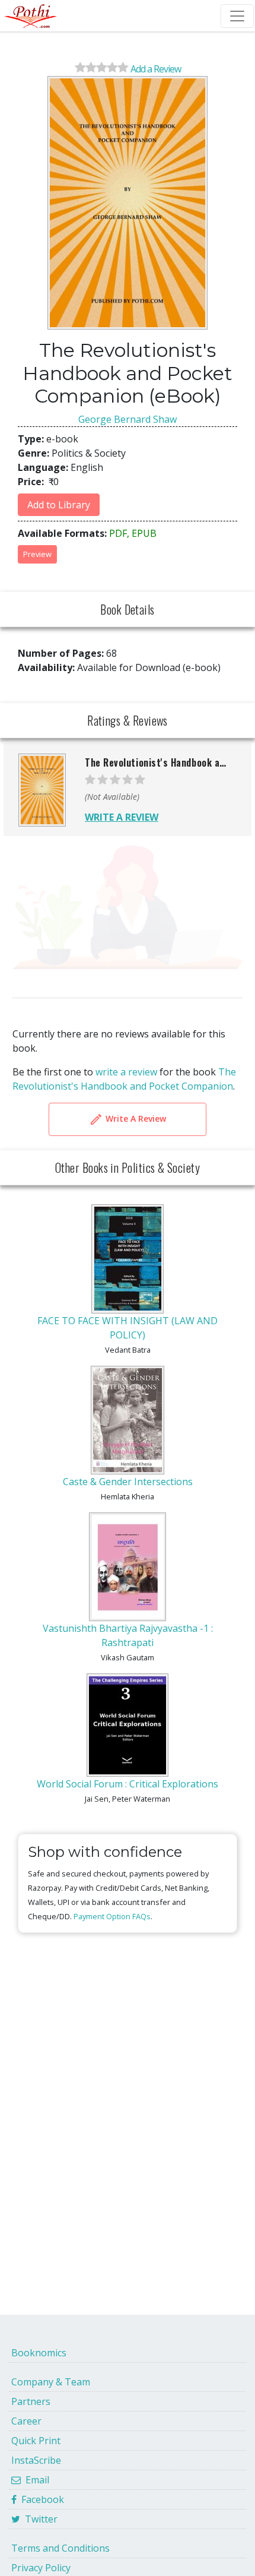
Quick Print (36, 2441)
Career (26, 2421)
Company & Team (51, 2382)
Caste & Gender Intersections (128, 1482)
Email (35, 2480)
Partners (31, 2401)
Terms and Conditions (60, 2548)
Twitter (39, 2519)
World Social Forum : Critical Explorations (128, 1784)
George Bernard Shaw (128, 419)
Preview (37, 554)
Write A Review (135, 1118)
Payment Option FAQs (112, 1916)
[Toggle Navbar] (237, 16)
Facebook (40, 2499)
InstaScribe (36, 2460)
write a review (126, 1072)
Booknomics (39, 2353)
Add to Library (59, 505)
